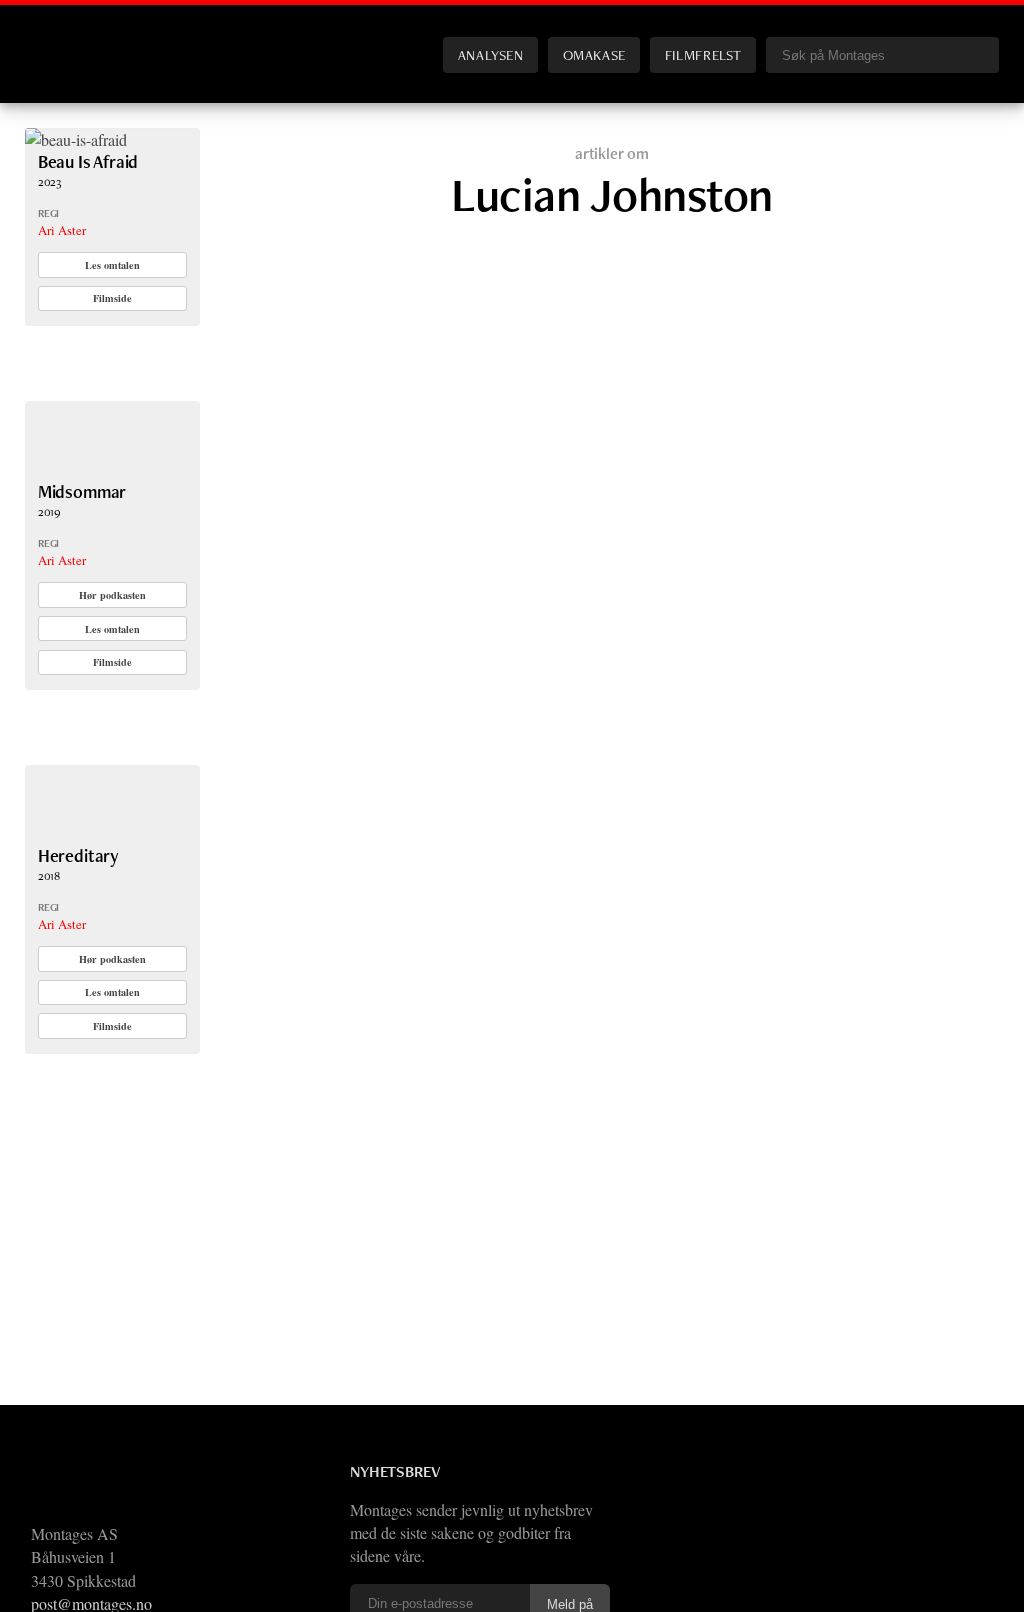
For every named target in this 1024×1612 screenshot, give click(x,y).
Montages (58, 39)
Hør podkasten (112, 595)
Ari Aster (62, 230)
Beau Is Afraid (88, 161)
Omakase (594, 54)
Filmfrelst (703, 54)
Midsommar (82, 491)
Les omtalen (112, 265)
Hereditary (78, 855)
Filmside (112, 298)
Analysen (491, 54)
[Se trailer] (76, 139)
